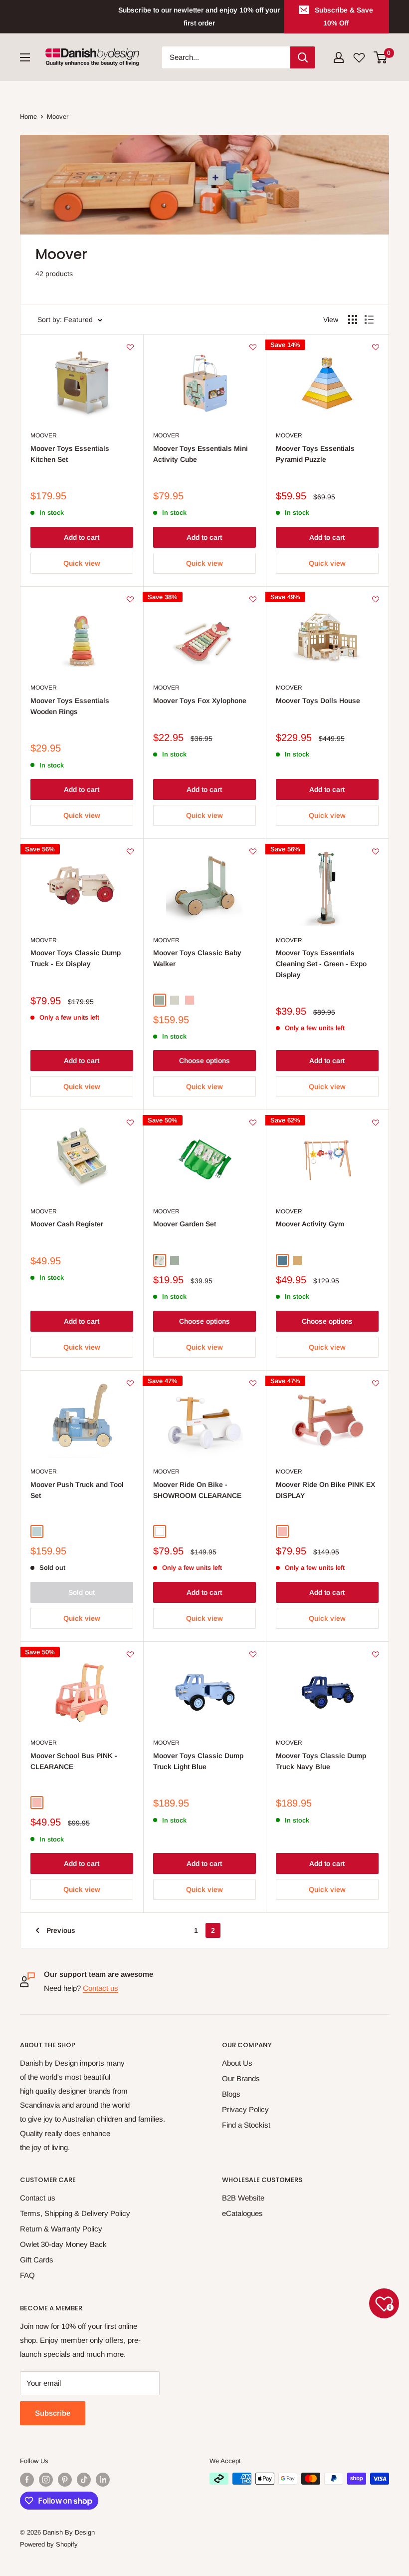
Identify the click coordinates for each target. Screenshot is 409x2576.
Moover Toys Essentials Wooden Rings (70, 706)
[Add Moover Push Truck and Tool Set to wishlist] (130, 1383)
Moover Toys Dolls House (318, 701)
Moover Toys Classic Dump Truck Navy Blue (321, 1761)
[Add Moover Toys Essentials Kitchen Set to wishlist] (130, 347)
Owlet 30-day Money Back (63, 2244)
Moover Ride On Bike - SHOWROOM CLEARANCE (197, 1490)
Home (28, 117)
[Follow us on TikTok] (84, 2480)
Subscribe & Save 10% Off (344, 16)
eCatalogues (242, 2213)
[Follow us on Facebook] (27, 2480)
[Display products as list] (369, 320)
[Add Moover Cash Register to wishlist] (130, 1122)
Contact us (101, 1988)
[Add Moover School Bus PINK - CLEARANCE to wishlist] (130, 1654)
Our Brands (241, 2078)
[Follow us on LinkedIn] (103, 2480)
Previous (61, 1930)
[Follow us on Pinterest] (65, 2480)
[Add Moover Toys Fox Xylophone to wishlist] (253, 599)
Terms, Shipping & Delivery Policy (75, 2213)
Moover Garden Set (185, 1224)
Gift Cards (37, 2260)
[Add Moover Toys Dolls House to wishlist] (376, 599)
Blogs (231, 2094)
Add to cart (82, 537)
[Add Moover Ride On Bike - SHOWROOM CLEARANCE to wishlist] (253, 1383)
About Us (237, 2063)
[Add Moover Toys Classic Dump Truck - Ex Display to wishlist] (130, 851)
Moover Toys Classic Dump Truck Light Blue (198, 1761)
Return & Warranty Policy (61, 2229)
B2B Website (243, 2198)
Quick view (82, 563)
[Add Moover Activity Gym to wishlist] (376, 1122)
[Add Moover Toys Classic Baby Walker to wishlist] (253, 851)
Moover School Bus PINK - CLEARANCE (74, 1761)
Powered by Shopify (49, 2544)
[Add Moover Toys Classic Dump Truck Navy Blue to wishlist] (376, 1654)
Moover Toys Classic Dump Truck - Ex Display (76, 958)
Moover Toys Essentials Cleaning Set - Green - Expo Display (321, 963)
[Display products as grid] (353, 320)
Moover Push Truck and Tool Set (77, 1490)
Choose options (204, 1061)
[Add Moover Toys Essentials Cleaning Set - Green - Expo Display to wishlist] (376, 851)
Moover (58, 117)
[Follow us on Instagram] (46, 2480)
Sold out (82, 1592)
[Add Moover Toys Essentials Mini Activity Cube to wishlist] (253, 347)
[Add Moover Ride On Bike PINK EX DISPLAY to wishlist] (376, 1383)
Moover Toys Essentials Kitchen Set (70, 454)
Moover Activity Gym (310, 1224)
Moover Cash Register (67, 1224)
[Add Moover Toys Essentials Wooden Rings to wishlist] (130, 599)
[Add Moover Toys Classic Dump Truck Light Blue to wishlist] (253, 1654)
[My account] (339, 57)
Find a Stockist (246, 2125)
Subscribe (53, 2413)
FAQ (27, 2275)
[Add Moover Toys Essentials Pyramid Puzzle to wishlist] (376, 347)
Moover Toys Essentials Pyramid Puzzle (315, 454)
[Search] (303, 57)
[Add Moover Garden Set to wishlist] (253, 1122)
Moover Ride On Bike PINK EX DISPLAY (325, 1490)
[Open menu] (25, 57)
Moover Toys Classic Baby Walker (197, 958)
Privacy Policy (245, 2109)
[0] (381, 57)
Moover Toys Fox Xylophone (200, 701)
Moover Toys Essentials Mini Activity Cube (201, 454)
